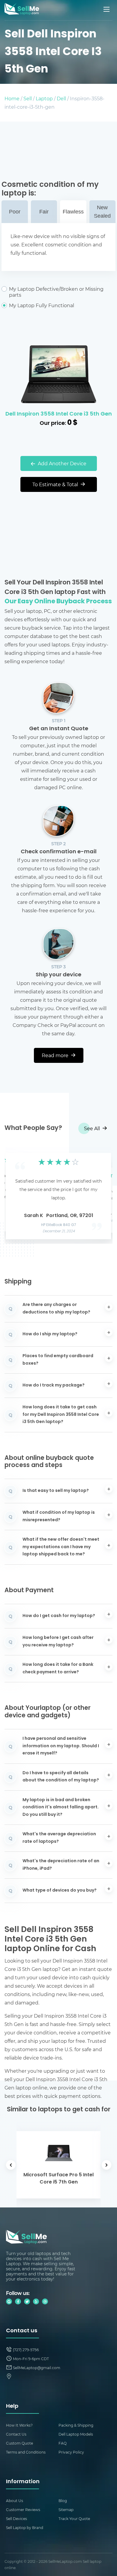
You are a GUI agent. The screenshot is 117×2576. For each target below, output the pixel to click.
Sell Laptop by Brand (25, 2527)
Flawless (73, 212)
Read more (56, 1055)
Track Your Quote (74, 2519)
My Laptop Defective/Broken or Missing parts (56, 292)
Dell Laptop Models (76, 2434)
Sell (28, 98)
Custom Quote (19, 2443)
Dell (61, 98)
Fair (44, 212)
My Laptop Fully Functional (42, 305)
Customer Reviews (23, 2510)
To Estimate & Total (56, 484)
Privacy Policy (71, 2452)
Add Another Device (61, 463)
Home (12, 98)
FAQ (63, 2443)
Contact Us (16, 2434)
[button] (18, 1194)
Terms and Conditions (26, 2452)
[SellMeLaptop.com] (22, 13)
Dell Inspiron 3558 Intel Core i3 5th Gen (59, 414)
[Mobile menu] (107, 9)
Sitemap (66, 2510)
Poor (15, 212)
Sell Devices (16, 2519)
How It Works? (19, 2425)
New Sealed (102, 212)
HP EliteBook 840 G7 (59, 1225)
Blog (63, 2501)
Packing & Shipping (76, 2425)
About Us (15, 2501)
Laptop (44, 98)
